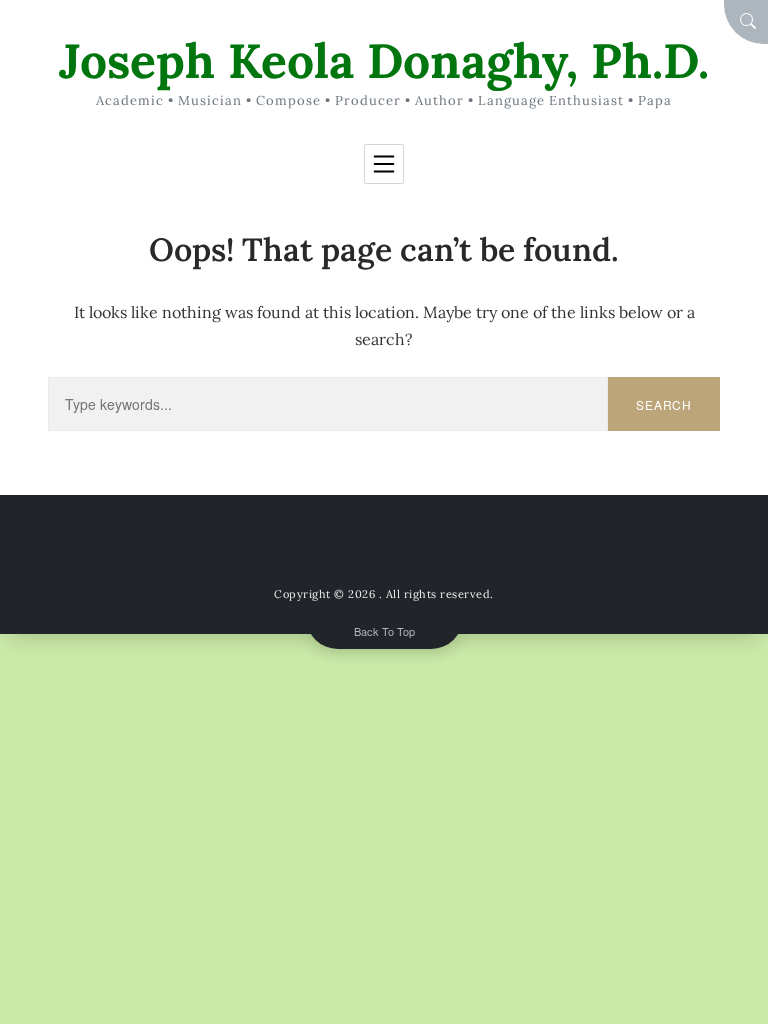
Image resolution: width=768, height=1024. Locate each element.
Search (664, 404)
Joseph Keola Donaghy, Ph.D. (384, 60)
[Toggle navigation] (384, 164)
